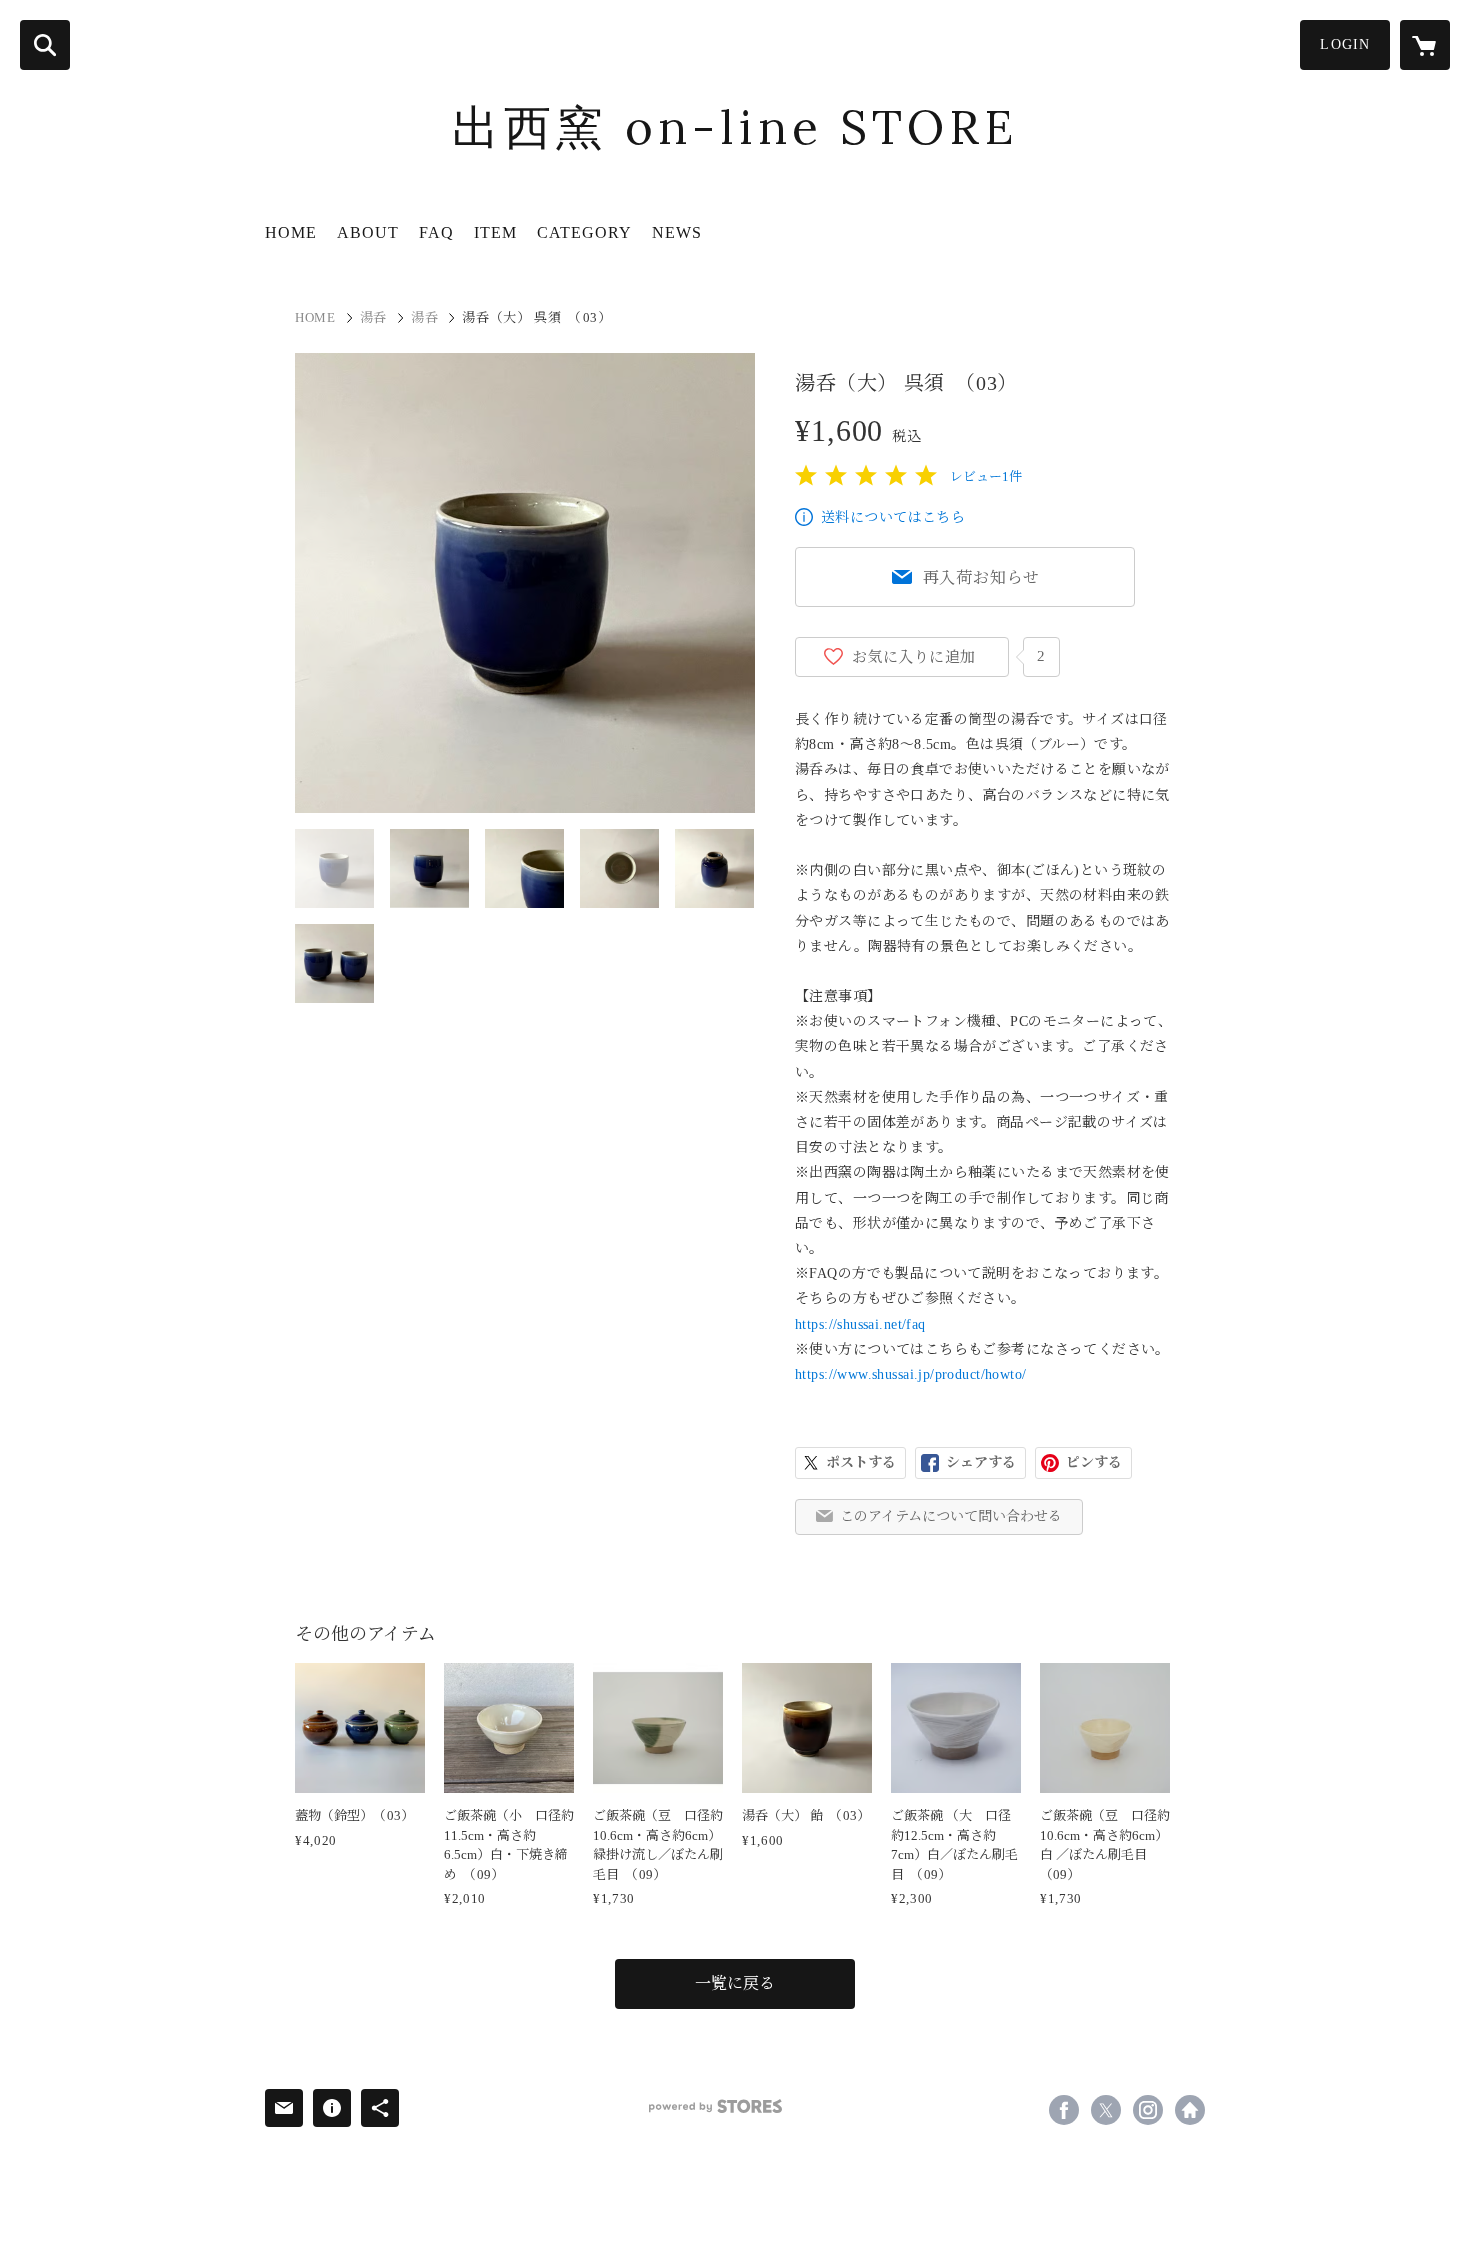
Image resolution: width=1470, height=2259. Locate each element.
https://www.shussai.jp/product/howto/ (911, 1374)
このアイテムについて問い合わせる (951, 1516)
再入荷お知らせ (982, 577)
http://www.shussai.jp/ (1190, 2110)
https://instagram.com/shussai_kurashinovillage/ (1148, 2110)
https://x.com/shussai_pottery (1106, 2110)
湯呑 (373, 317)
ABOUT (368, 232)
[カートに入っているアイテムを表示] (1425, 45)
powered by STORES (715, 2106)
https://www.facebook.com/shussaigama (1064, 2110)
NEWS (677, 232)
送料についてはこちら (893, 517)
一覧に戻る (735, 1983)
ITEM (495, 232)
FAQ (436, 232)
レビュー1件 (986, 476)
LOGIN (1345, 44)
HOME (291, 232)
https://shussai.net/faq (860, 1324)
